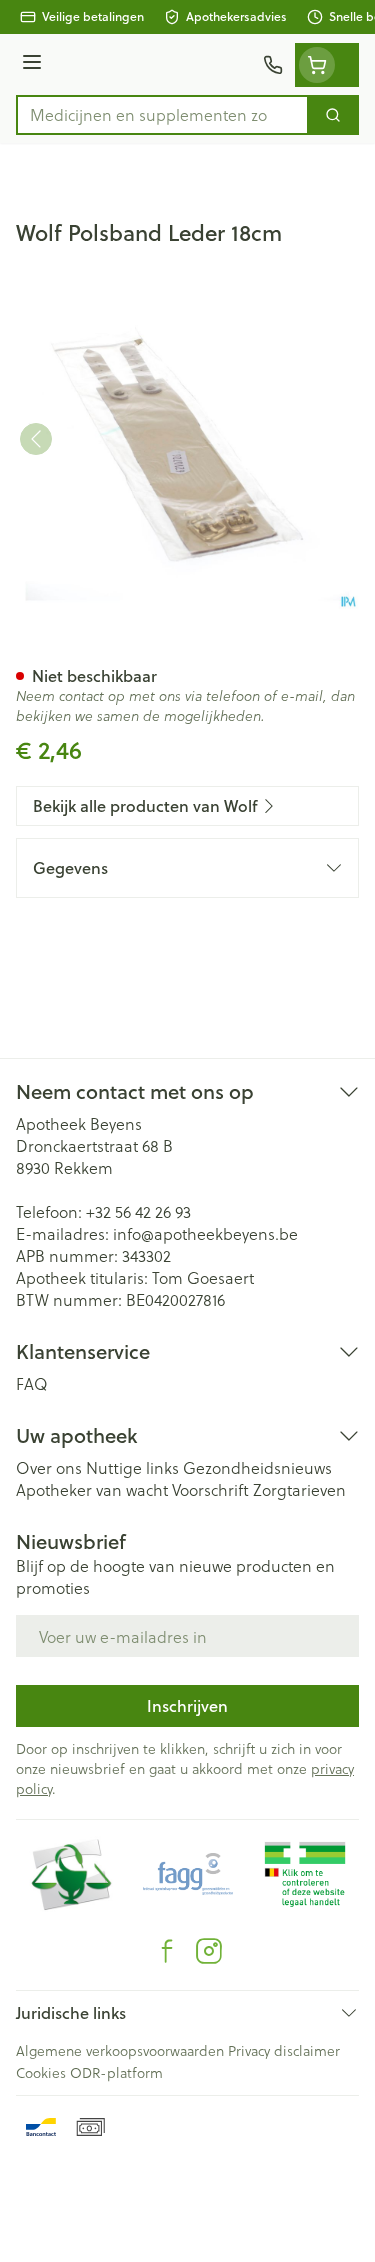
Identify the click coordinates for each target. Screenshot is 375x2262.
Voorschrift (210, 1489)
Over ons (49, 1467)
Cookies (41, 2072)
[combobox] (162, 115)
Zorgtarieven (299, 1489)
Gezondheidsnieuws (257, 1467)
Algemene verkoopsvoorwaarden (120, 2050)
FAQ (32, 1383)
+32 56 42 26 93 (138, 1211)
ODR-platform (116, 2072)
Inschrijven (187, 1705)
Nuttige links (132, 1467)
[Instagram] (209, 1951)
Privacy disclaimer (284, 2050)
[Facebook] (167, 1951)
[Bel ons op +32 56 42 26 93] (273, 65)
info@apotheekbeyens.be (205, 1233)
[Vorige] (36, 439)
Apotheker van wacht (92, 1489)
